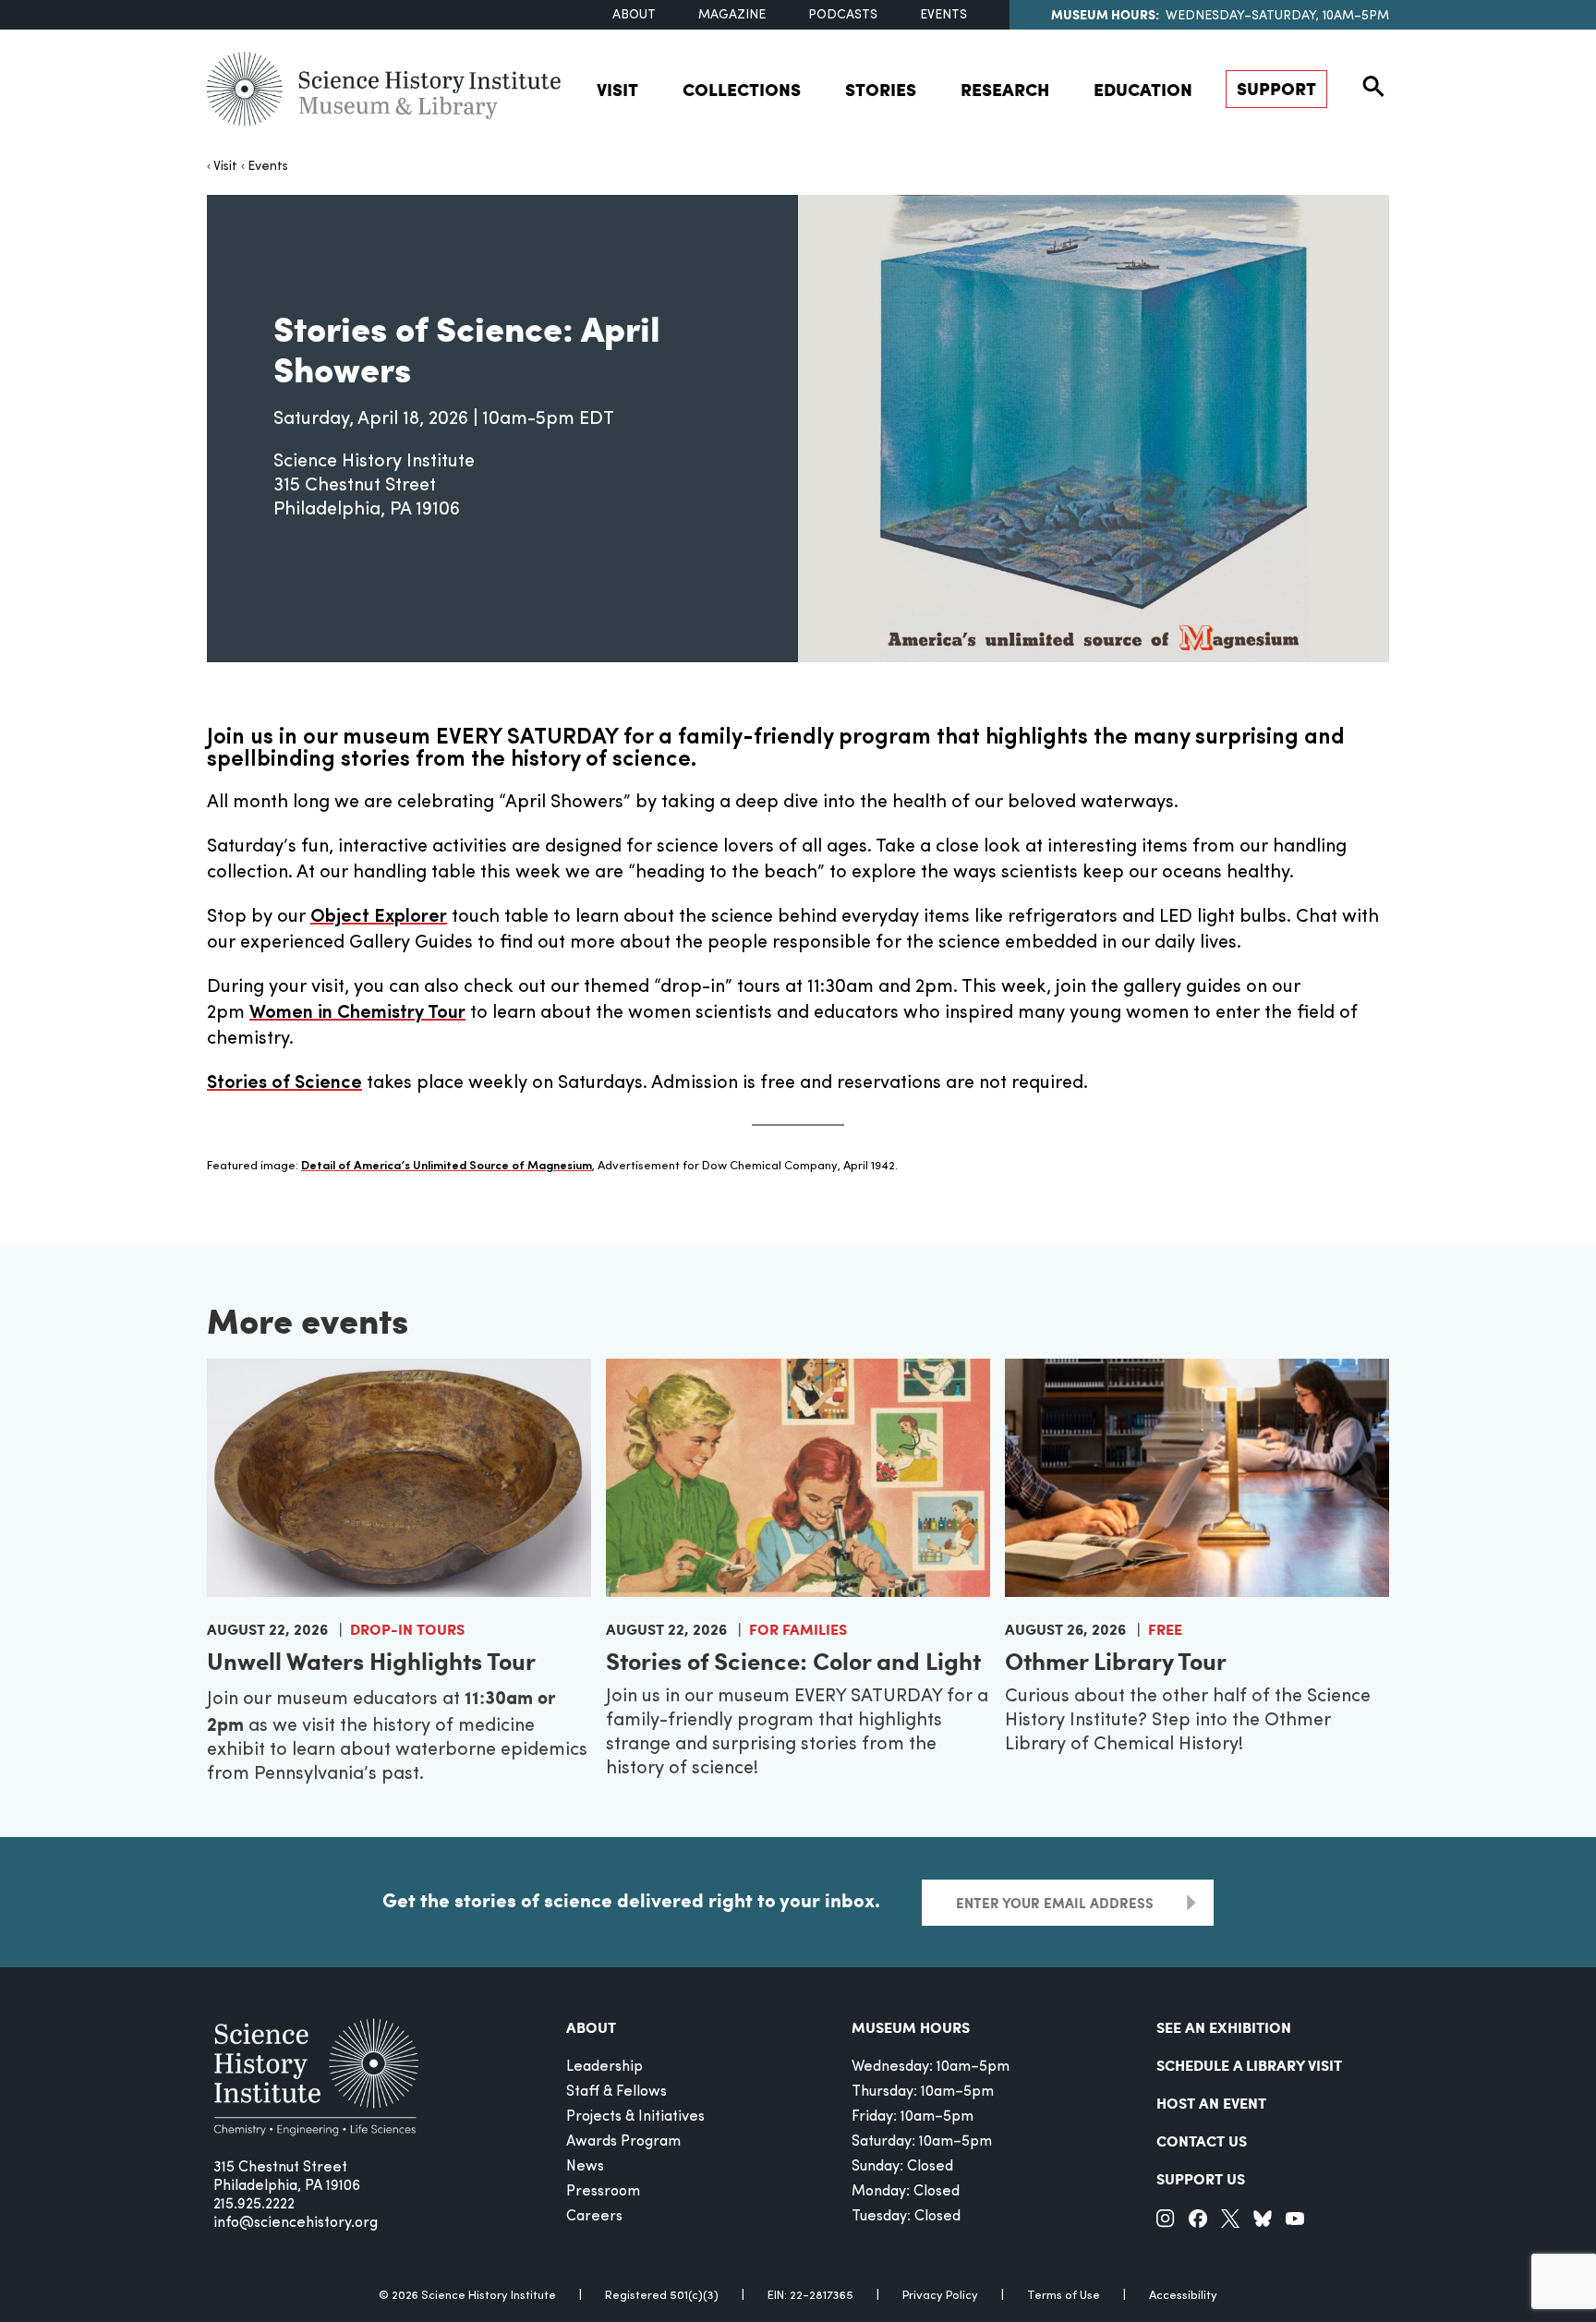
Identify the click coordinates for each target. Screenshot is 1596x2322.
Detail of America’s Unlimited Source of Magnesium (447, 1166)
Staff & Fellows (617, 2092)
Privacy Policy (940, 2296)
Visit (617, 89)
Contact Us (1202, 2141)
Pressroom (603, 2192)
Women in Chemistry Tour (357, 1013)
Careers (594, 2217)
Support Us (1201, 2178)
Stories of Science (284, 1083)
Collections (742, 89)
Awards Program (623, 2142)
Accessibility (1183, 2296)
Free (1165, 1629)
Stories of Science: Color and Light (793, 1660)
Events (943, 15)
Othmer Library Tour (1116, 1660)
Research (1005, 89)
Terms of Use (1064, 2296)
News (585, 2167)
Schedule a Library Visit (1249, 2065)
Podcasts (843, 15)
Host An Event (1211, 2103)
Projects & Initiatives (635, 2117)
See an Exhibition (1224, 2027)
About (634, 15)
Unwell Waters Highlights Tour (371, 1660)
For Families (798, 1629)
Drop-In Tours (407, 1629)
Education (1143, 89)
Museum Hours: (1105, 14)
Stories (881, 89)
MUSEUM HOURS (911, 2027)
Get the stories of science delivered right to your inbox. (631, 1900)
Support (1276, 88)
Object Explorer (379, 917)
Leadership (605, 2067)
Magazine (732, 15)
